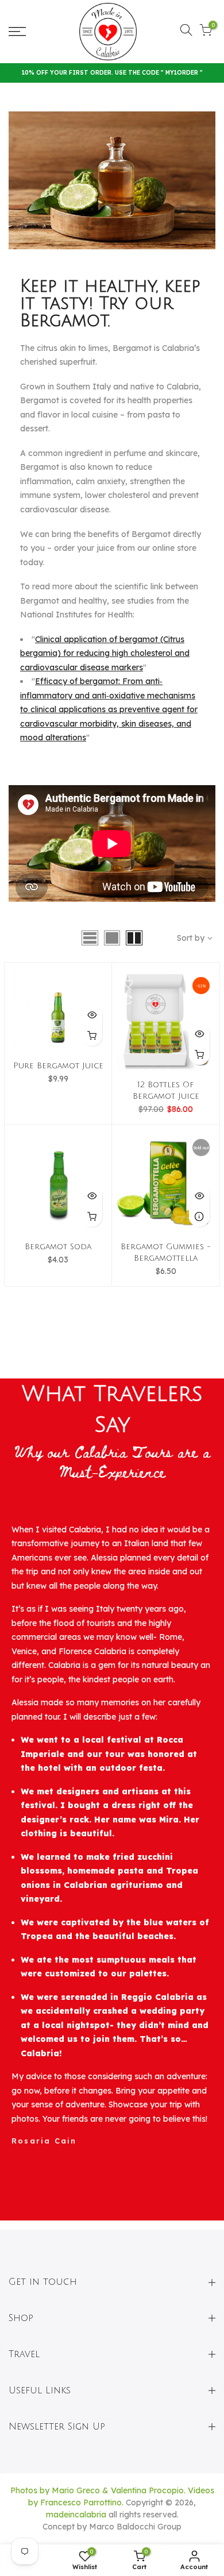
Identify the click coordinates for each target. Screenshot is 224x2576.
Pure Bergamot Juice (58, 1066)
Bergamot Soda (58, 1247)
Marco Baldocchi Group (135, 2527)
